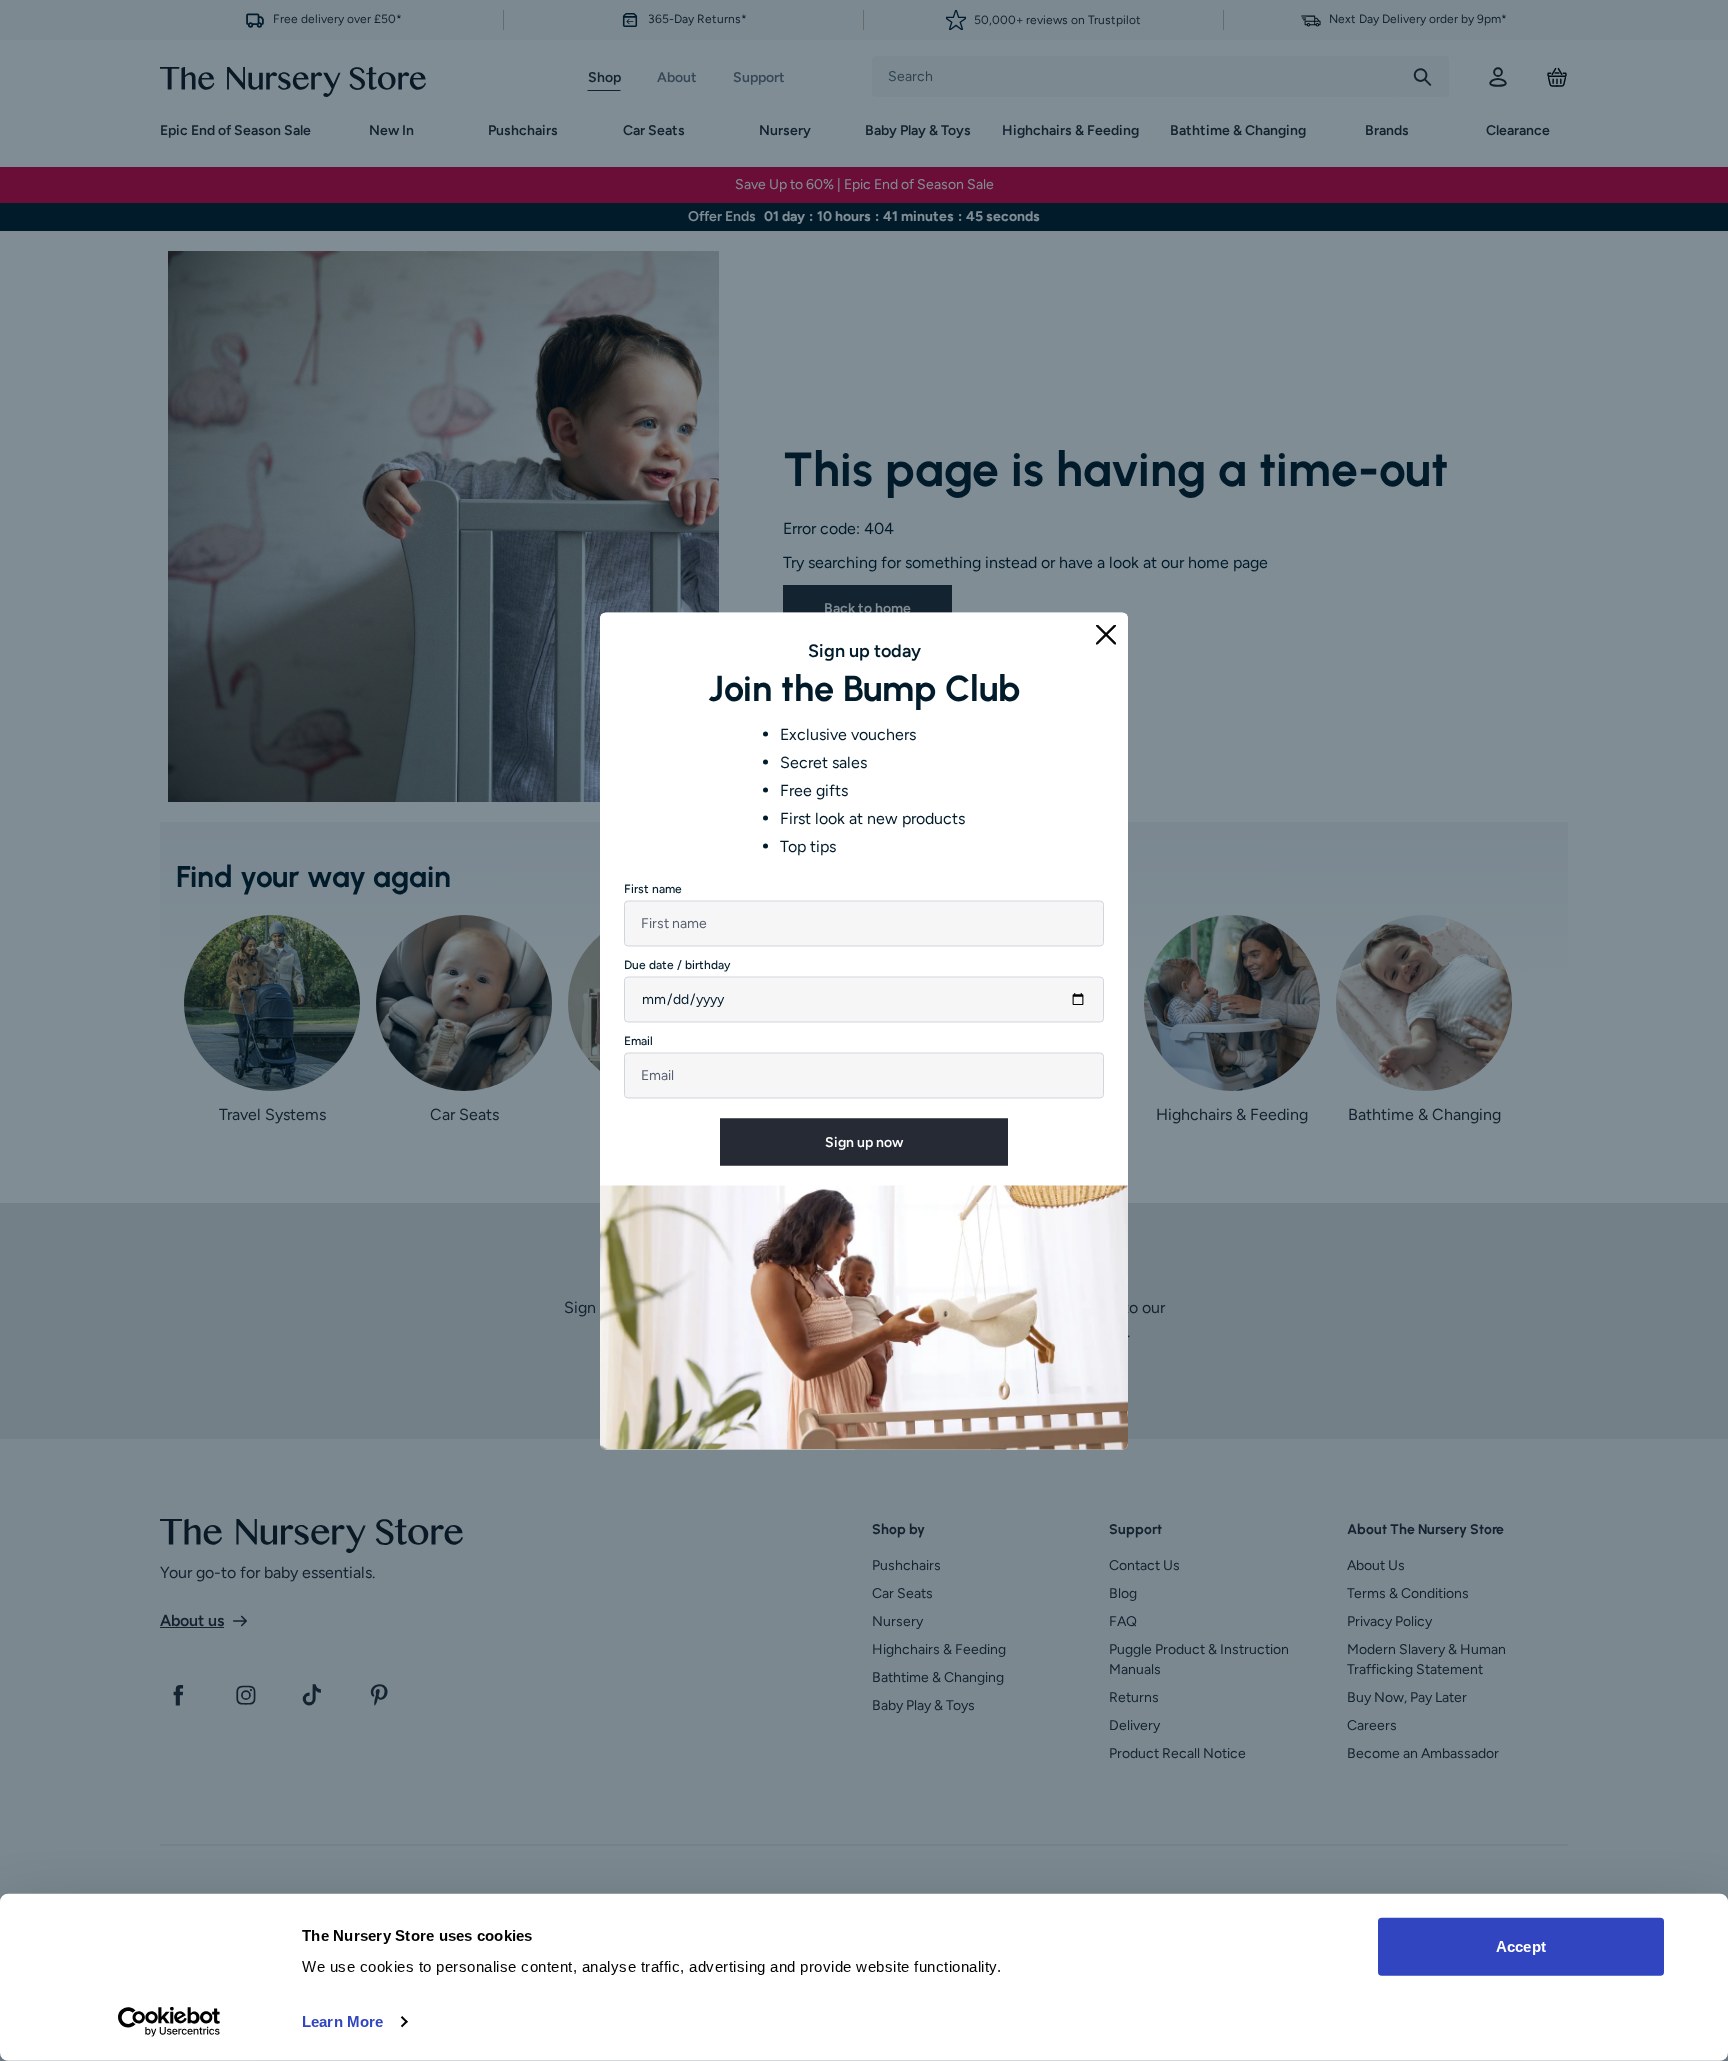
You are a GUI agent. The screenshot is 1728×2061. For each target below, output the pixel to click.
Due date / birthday (677, 964)
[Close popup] (1106, 634)
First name (653, 888)
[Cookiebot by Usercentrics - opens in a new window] (169, 2022)
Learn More (342, 2021)
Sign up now (864, 1141)
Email (638, 1040)
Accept (1521, 1946)
